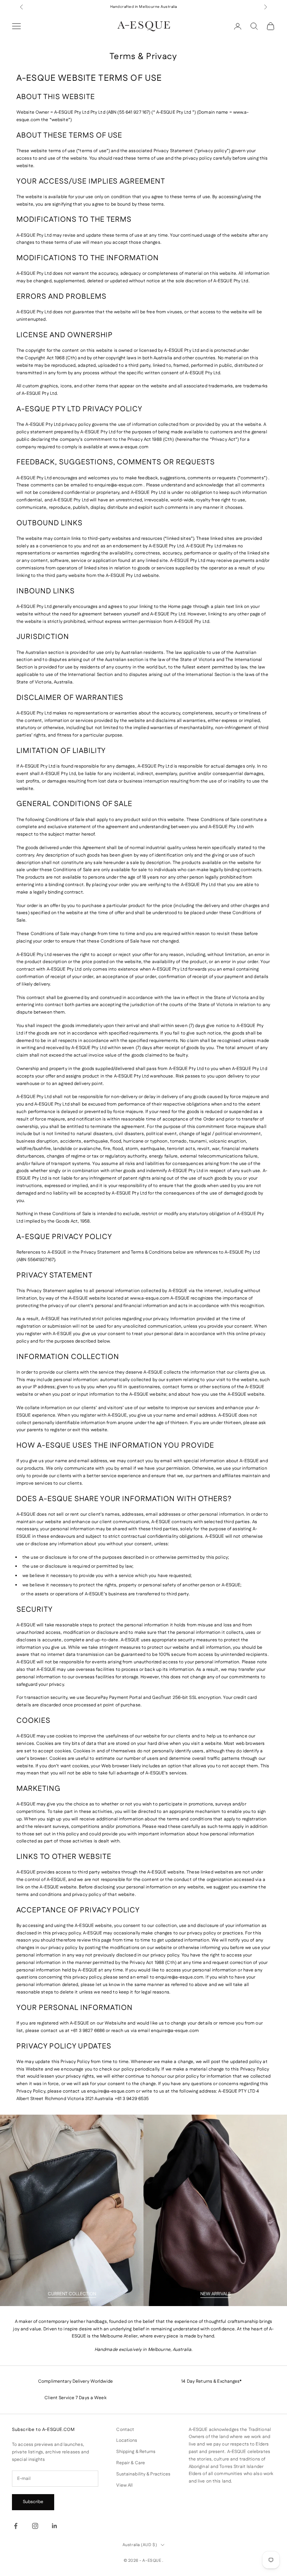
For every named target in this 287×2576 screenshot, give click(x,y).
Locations (127, 2440)
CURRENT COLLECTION (72, 2294)
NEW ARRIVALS (215, 2294)
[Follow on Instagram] (35, 2526)
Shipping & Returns (136, 2452)
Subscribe (33, 2502)
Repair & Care (131, 2463)
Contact (125, 2430)
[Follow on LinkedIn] (55, 2526)
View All (124, 2485)
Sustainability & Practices (143, 2474)
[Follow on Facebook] (16, 2526)
